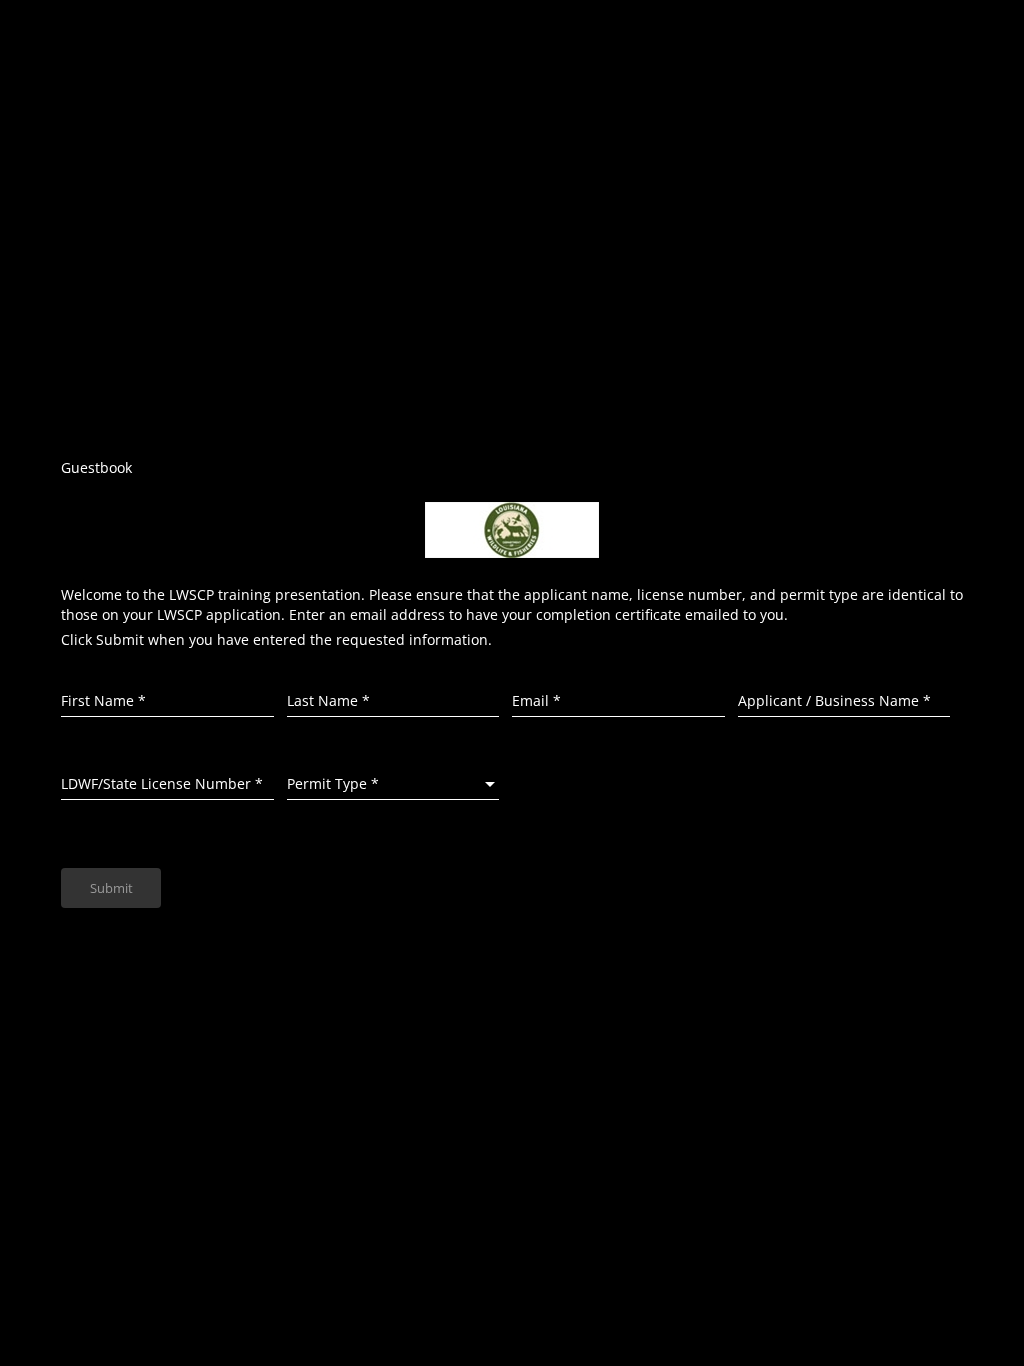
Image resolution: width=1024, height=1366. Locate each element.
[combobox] (393, 784)
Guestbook (96, 467)
